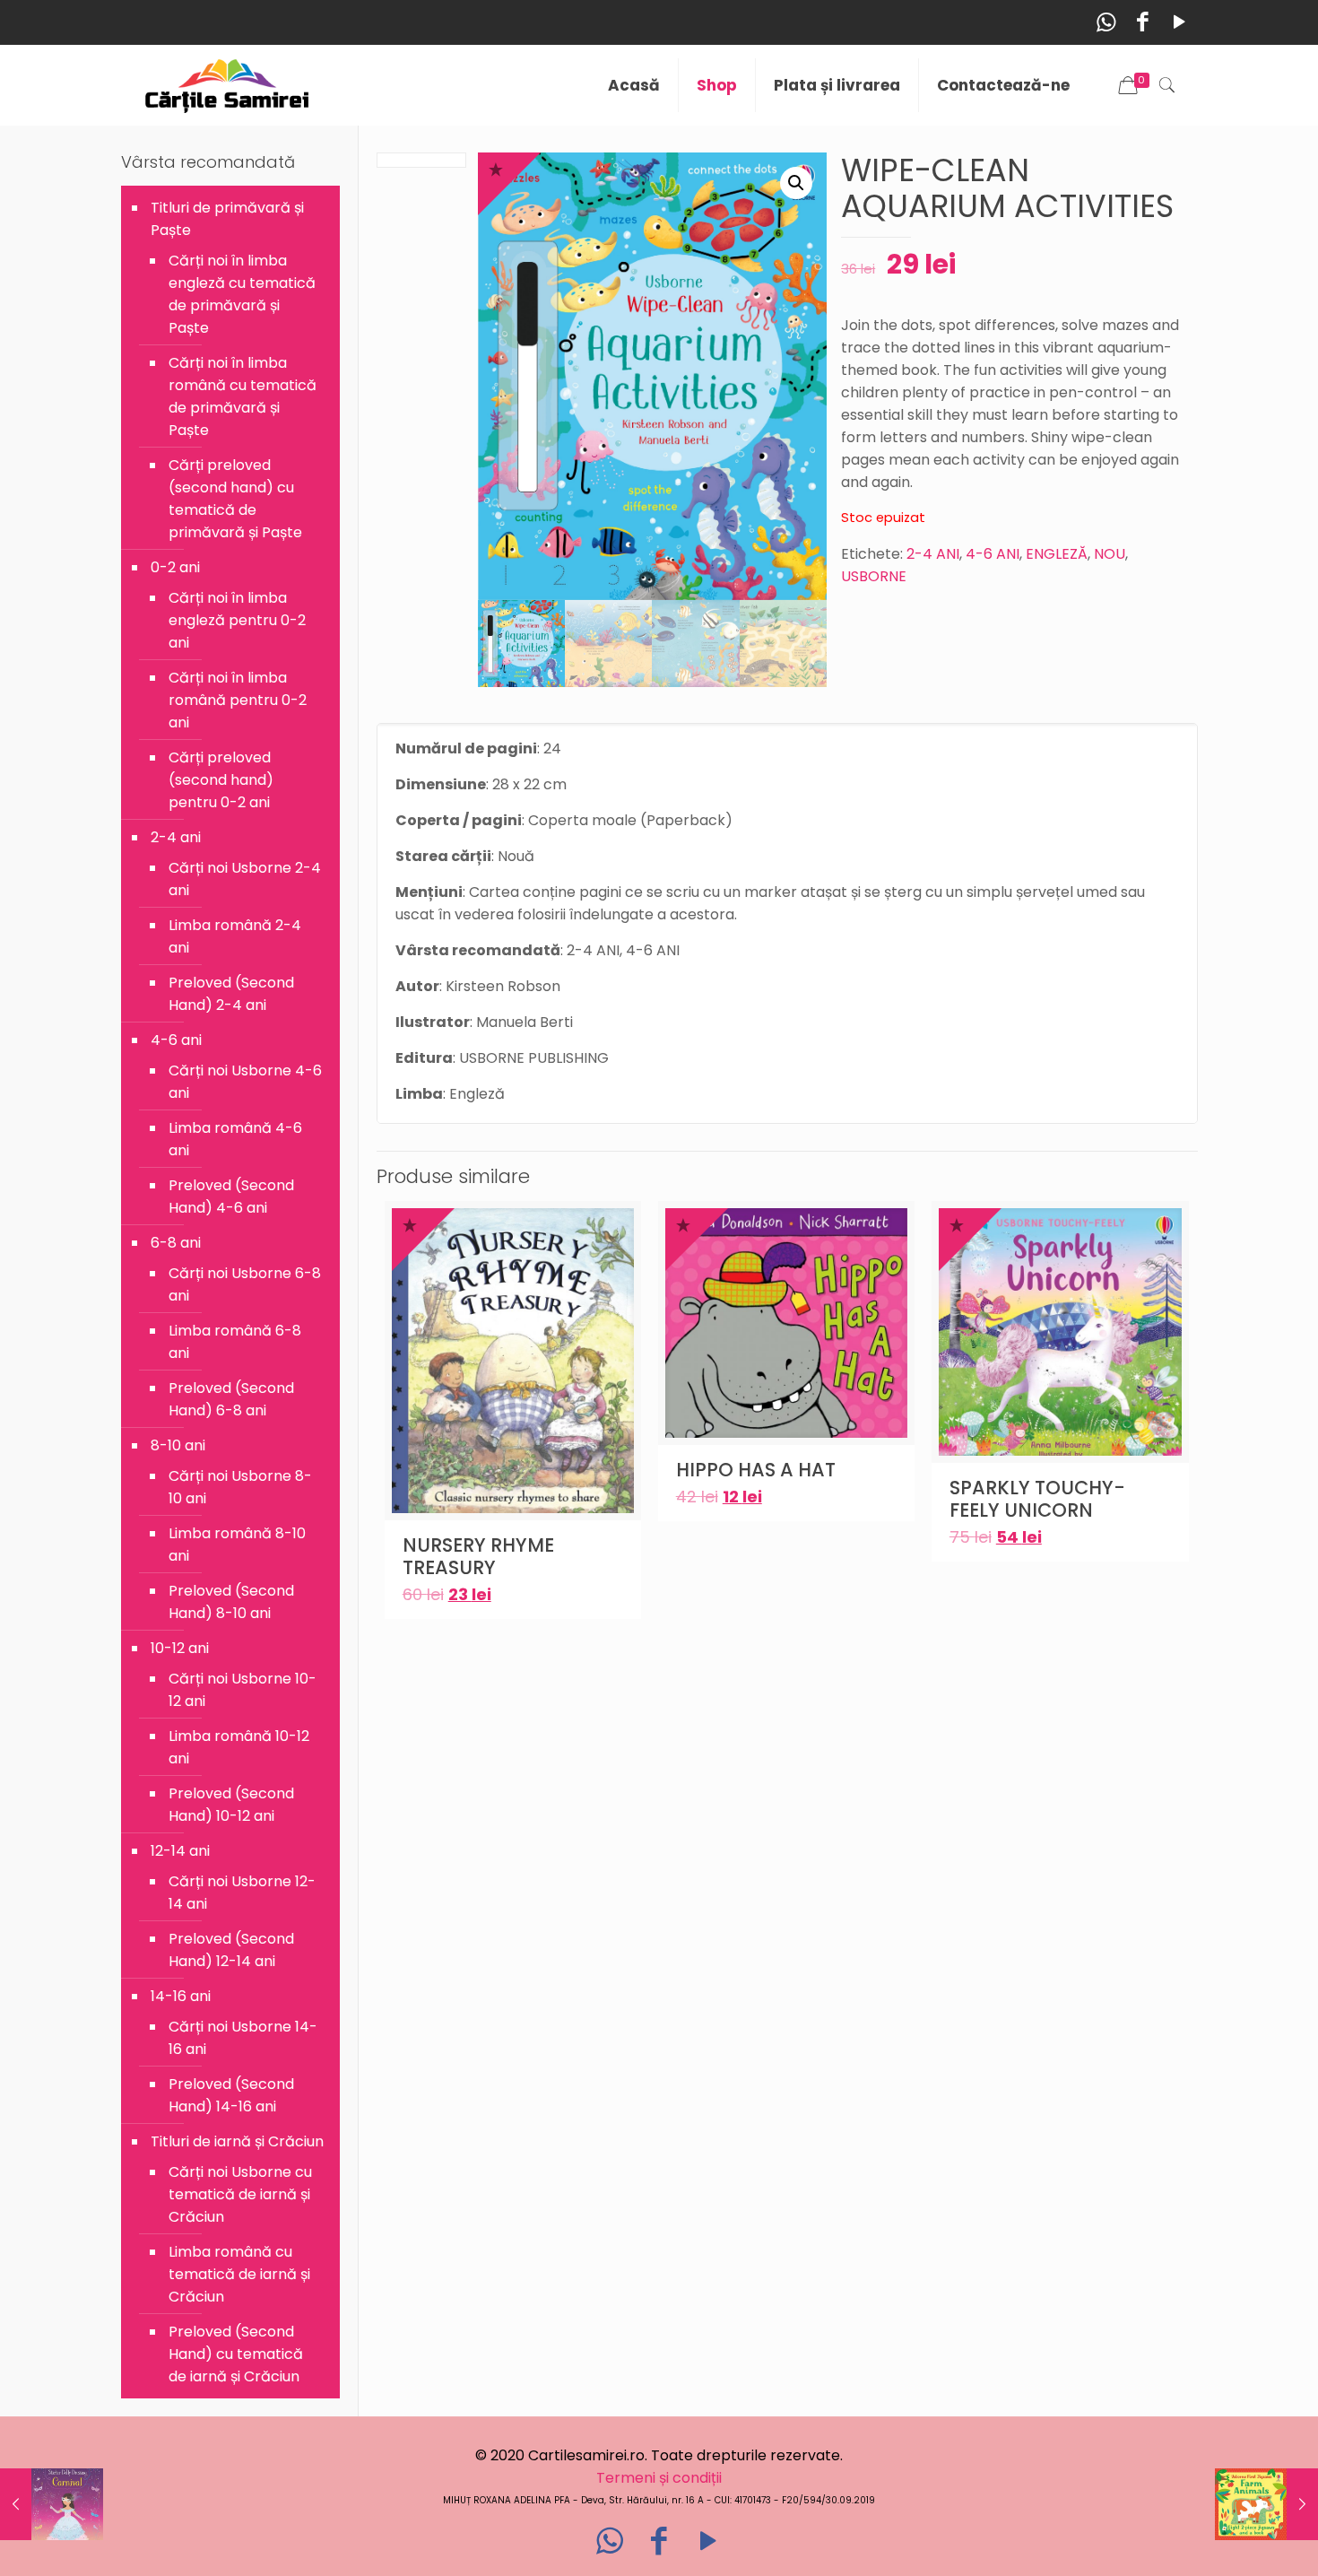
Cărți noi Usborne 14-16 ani (243, 2038)
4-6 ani (176, 1040)
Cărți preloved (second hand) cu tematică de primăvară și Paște (235, 499)
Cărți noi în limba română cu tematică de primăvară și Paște (243, 396)
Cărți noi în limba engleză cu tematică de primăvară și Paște (242, 294)
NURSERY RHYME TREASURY (478, 1556)
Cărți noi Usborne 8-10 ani (240, 1487)
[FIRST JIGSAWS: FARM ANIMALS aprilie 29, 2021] (1266, 2504)
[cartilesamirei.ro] (227, 85)
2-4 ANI (933, 554)
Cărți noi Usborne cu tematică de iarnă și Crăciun (240, 2194)
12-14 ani (180, 1851)
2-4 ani (176, 837)
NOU (1110, 554)
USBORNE (874, 576)
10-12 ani (180, 1648)
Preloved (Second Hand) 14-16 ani (231, 2095)
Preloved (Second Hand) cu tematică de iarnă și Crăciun (236, 2354)
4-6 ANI (993, 554)
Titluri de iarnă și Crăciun (237, 2141)
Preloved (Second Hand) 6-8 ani (231, 1399)
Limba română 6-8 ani (235, 1342)
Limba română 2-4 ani (235, 936)
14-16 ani (181, 1996)
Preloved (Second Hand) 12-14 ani (231, 1950)
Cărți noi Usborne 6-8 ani (245, 1284)
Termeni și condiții (659, 2478)
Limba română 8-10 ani (237, 1545)
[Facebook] (1143, 22)
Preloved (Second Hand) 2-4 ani (231, 994)
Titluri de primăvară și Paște (227, 219)
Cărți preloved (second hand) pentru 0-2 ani (221, 780)
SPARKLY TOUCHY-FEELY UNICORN (1037, 1499)
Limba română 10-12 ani (239, 1747)
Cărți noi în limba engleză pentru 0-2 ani (237, 620)
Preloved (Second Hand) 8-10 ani (231, 1602)
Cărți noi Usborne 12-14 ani (242, 1893)
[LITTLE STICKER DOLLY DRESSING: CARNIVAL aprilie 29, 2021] (52, 2504)
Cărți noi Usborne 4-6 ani (245, 1082)
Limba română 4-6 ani (235, 1139)
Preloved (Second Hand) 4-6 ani (231, 1197)
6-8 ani (176, 1243)
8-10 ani (178, 1445)
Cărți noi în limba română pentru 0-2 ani (238, 700)
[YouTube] (1179, 22)
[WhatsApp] (1106, 22)
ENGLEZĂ (1057, 554)
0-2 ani (175, 567)
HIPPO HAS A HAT (756, 1470)
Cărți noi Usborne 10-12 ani (243, 1690)
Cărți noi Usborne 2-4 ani (245, 879)
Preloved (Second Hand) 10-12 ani (231, 1805)
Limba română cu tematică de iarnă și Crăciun (239, 2274)
